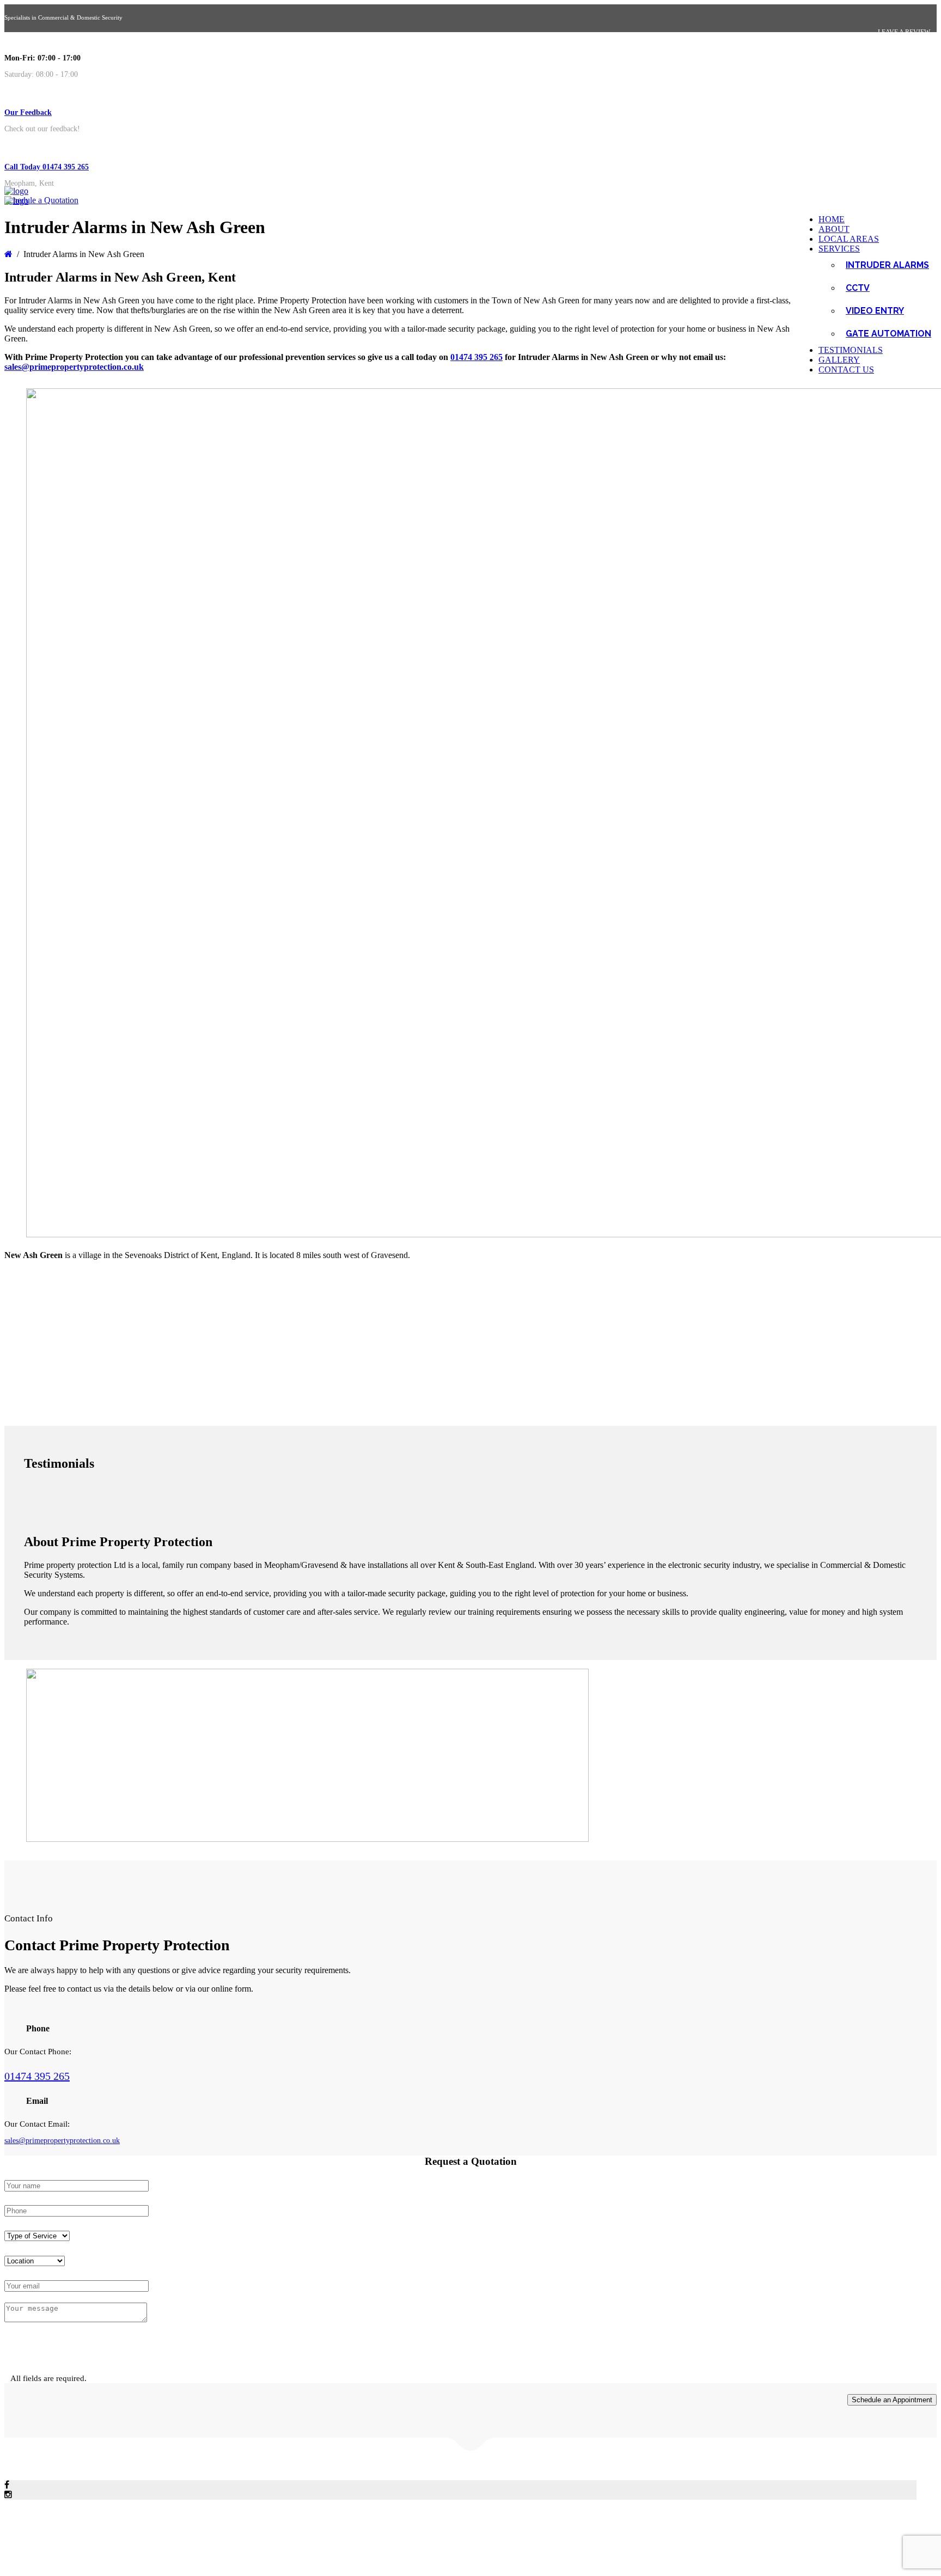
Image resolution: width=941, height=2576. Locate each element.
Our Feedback (28, 112)
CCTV (858, 288)
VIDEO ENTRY (875, 311)
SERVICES (839, 249)
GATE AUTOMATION (888, 334)
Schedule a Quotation (41, 200)
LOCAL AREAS (849, 239)
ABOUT (834, 229)
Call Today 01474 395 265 (47, 167)
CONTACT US (846, 370)
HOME (832, 219)
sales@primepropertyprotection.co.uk (74, 367)
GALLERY (839, 360)
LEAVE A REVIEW (904, 32)
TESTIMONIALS (851, 350)
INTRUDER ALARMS (887, 265)
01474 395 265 (476, 357)
